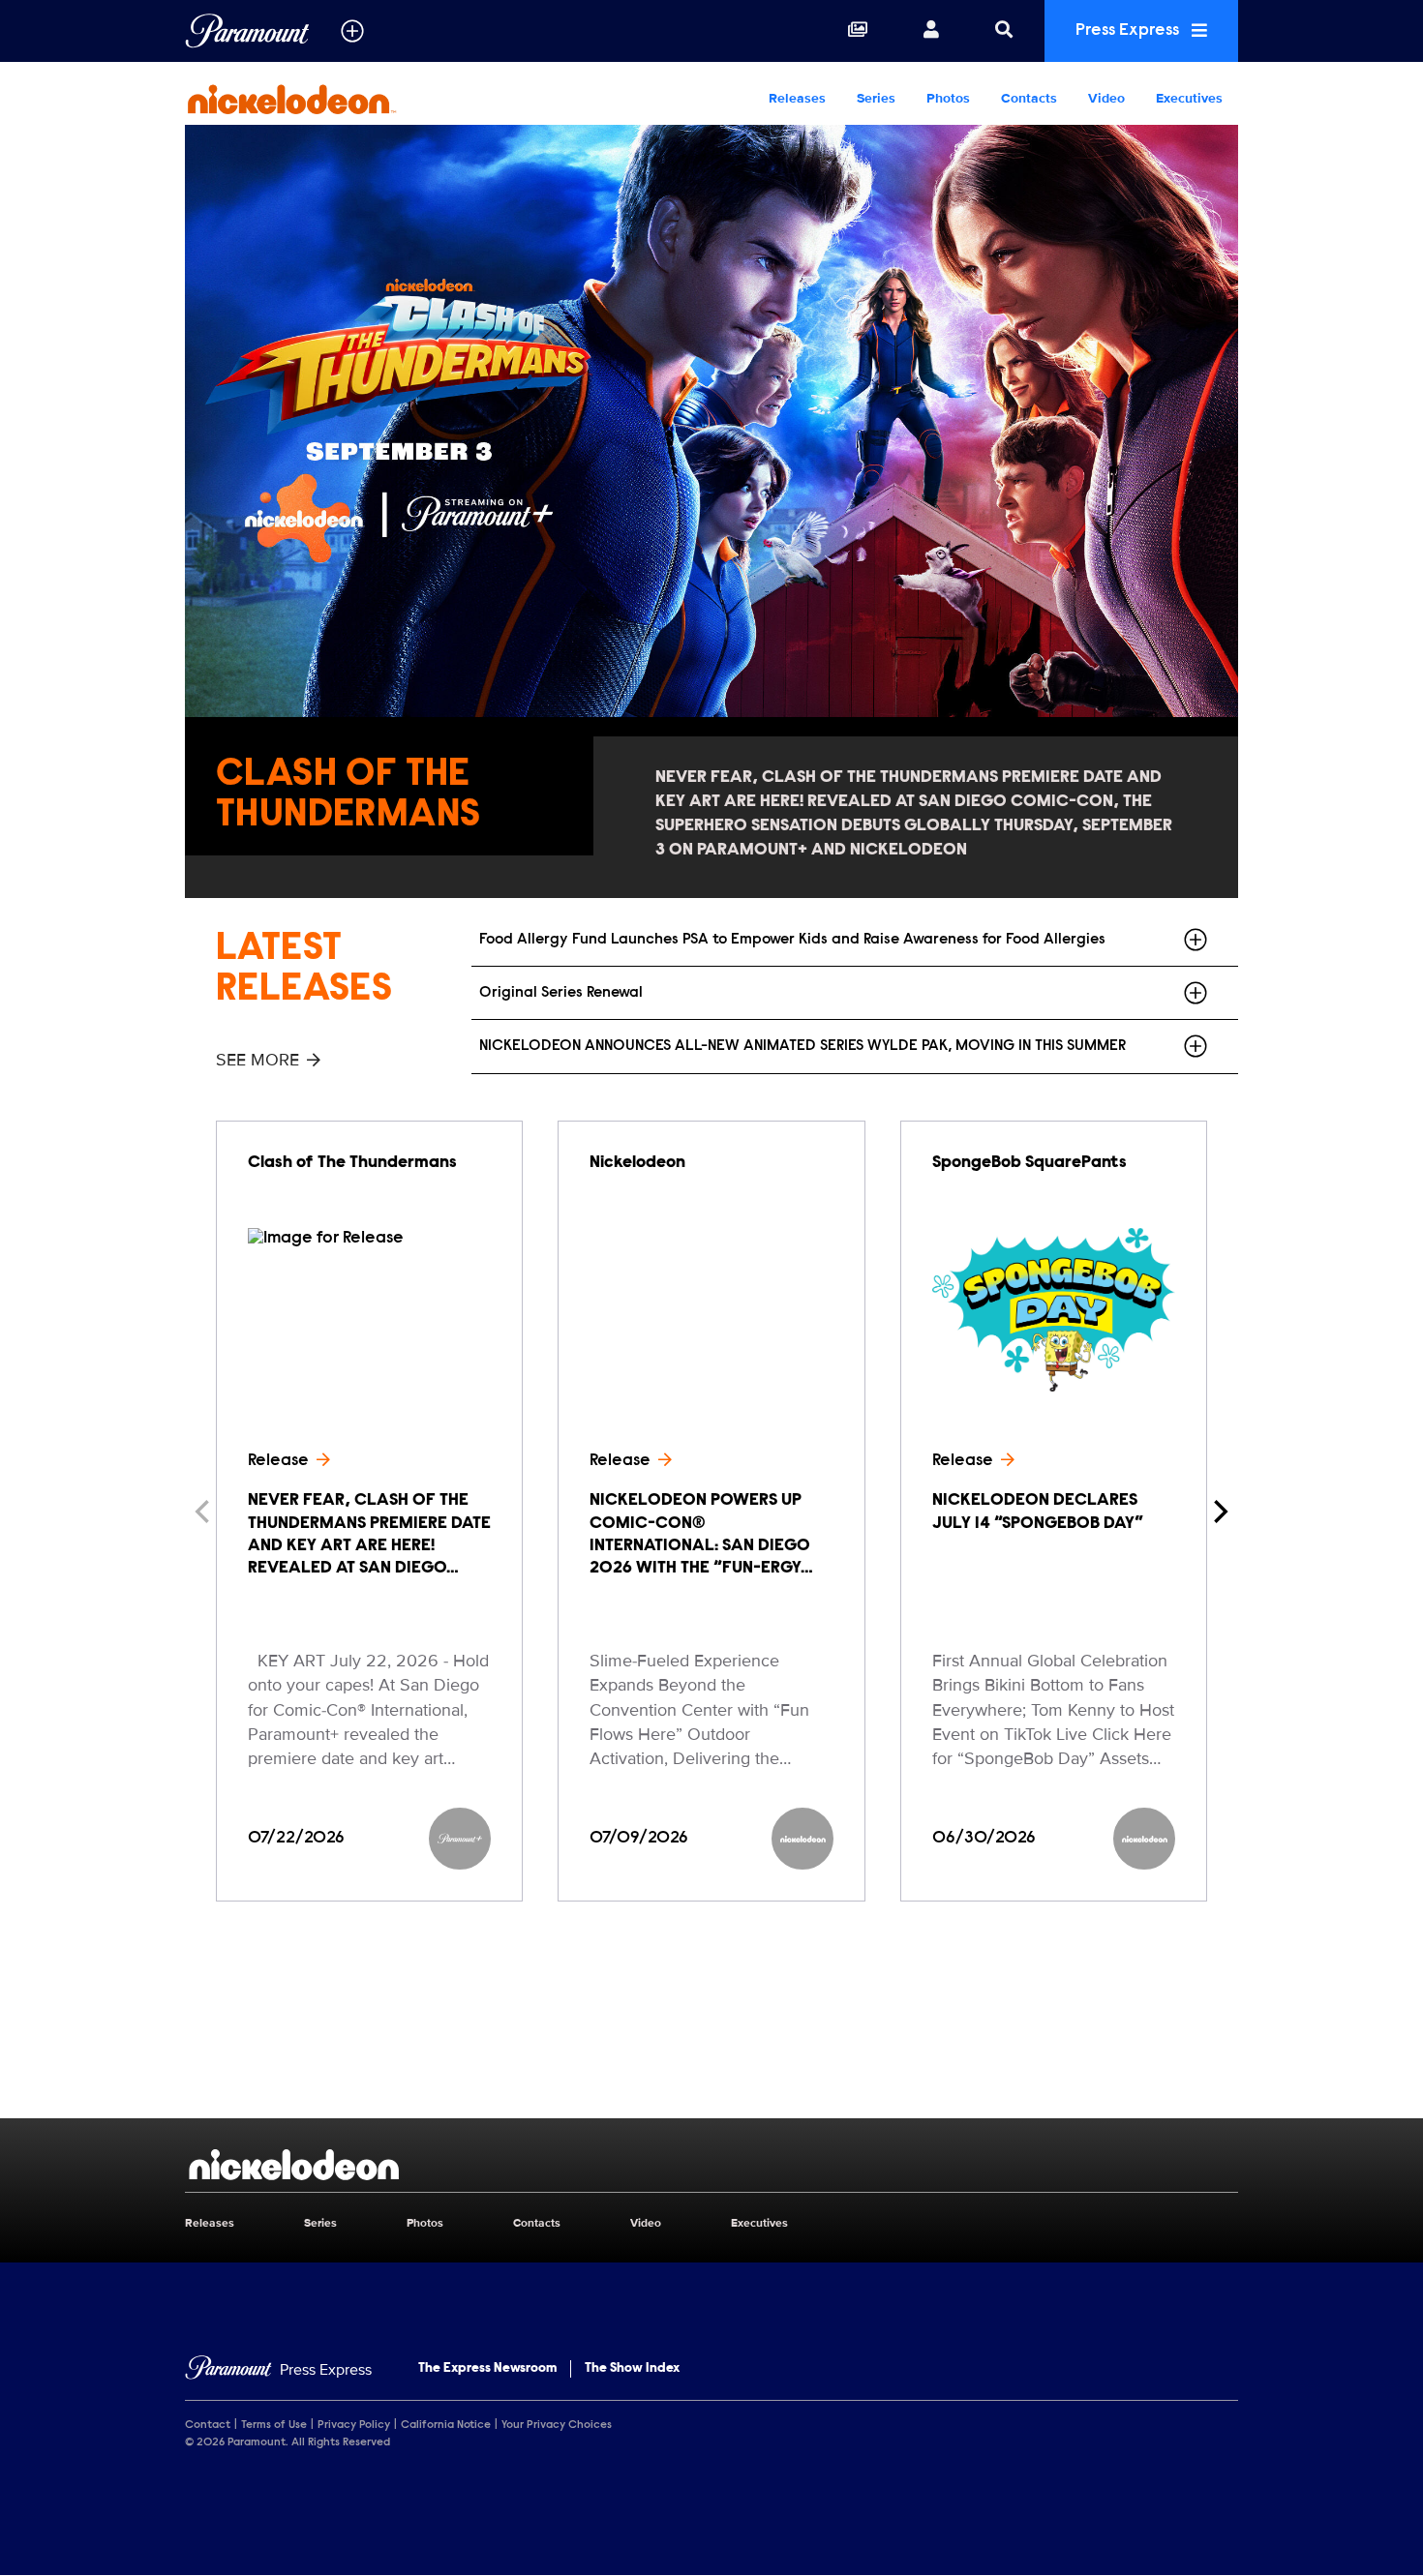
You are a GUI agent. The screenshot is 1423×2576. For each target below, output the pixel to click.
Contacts (1029, 98)
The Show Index (632, 2369)
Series (876, 98)
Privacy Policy (354, 2425)
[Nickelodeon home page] (711, 2165)
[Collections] (858, 31)
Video (1106, 98)
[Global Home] (247, 31)
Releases (797, 98)
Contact (208, 2425)
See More (257, 1060)
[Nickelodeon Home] (309, 99)
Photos (948, 98)
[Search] (1004, 31)
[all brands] (352, 31)
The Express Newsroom (487, 2369)
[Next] (1219, 1512)
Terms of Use (274, 2425)
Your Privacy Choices (557, 2425)
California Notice (446, 2425)
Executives (1189, 98)
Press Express (1129, 31)
